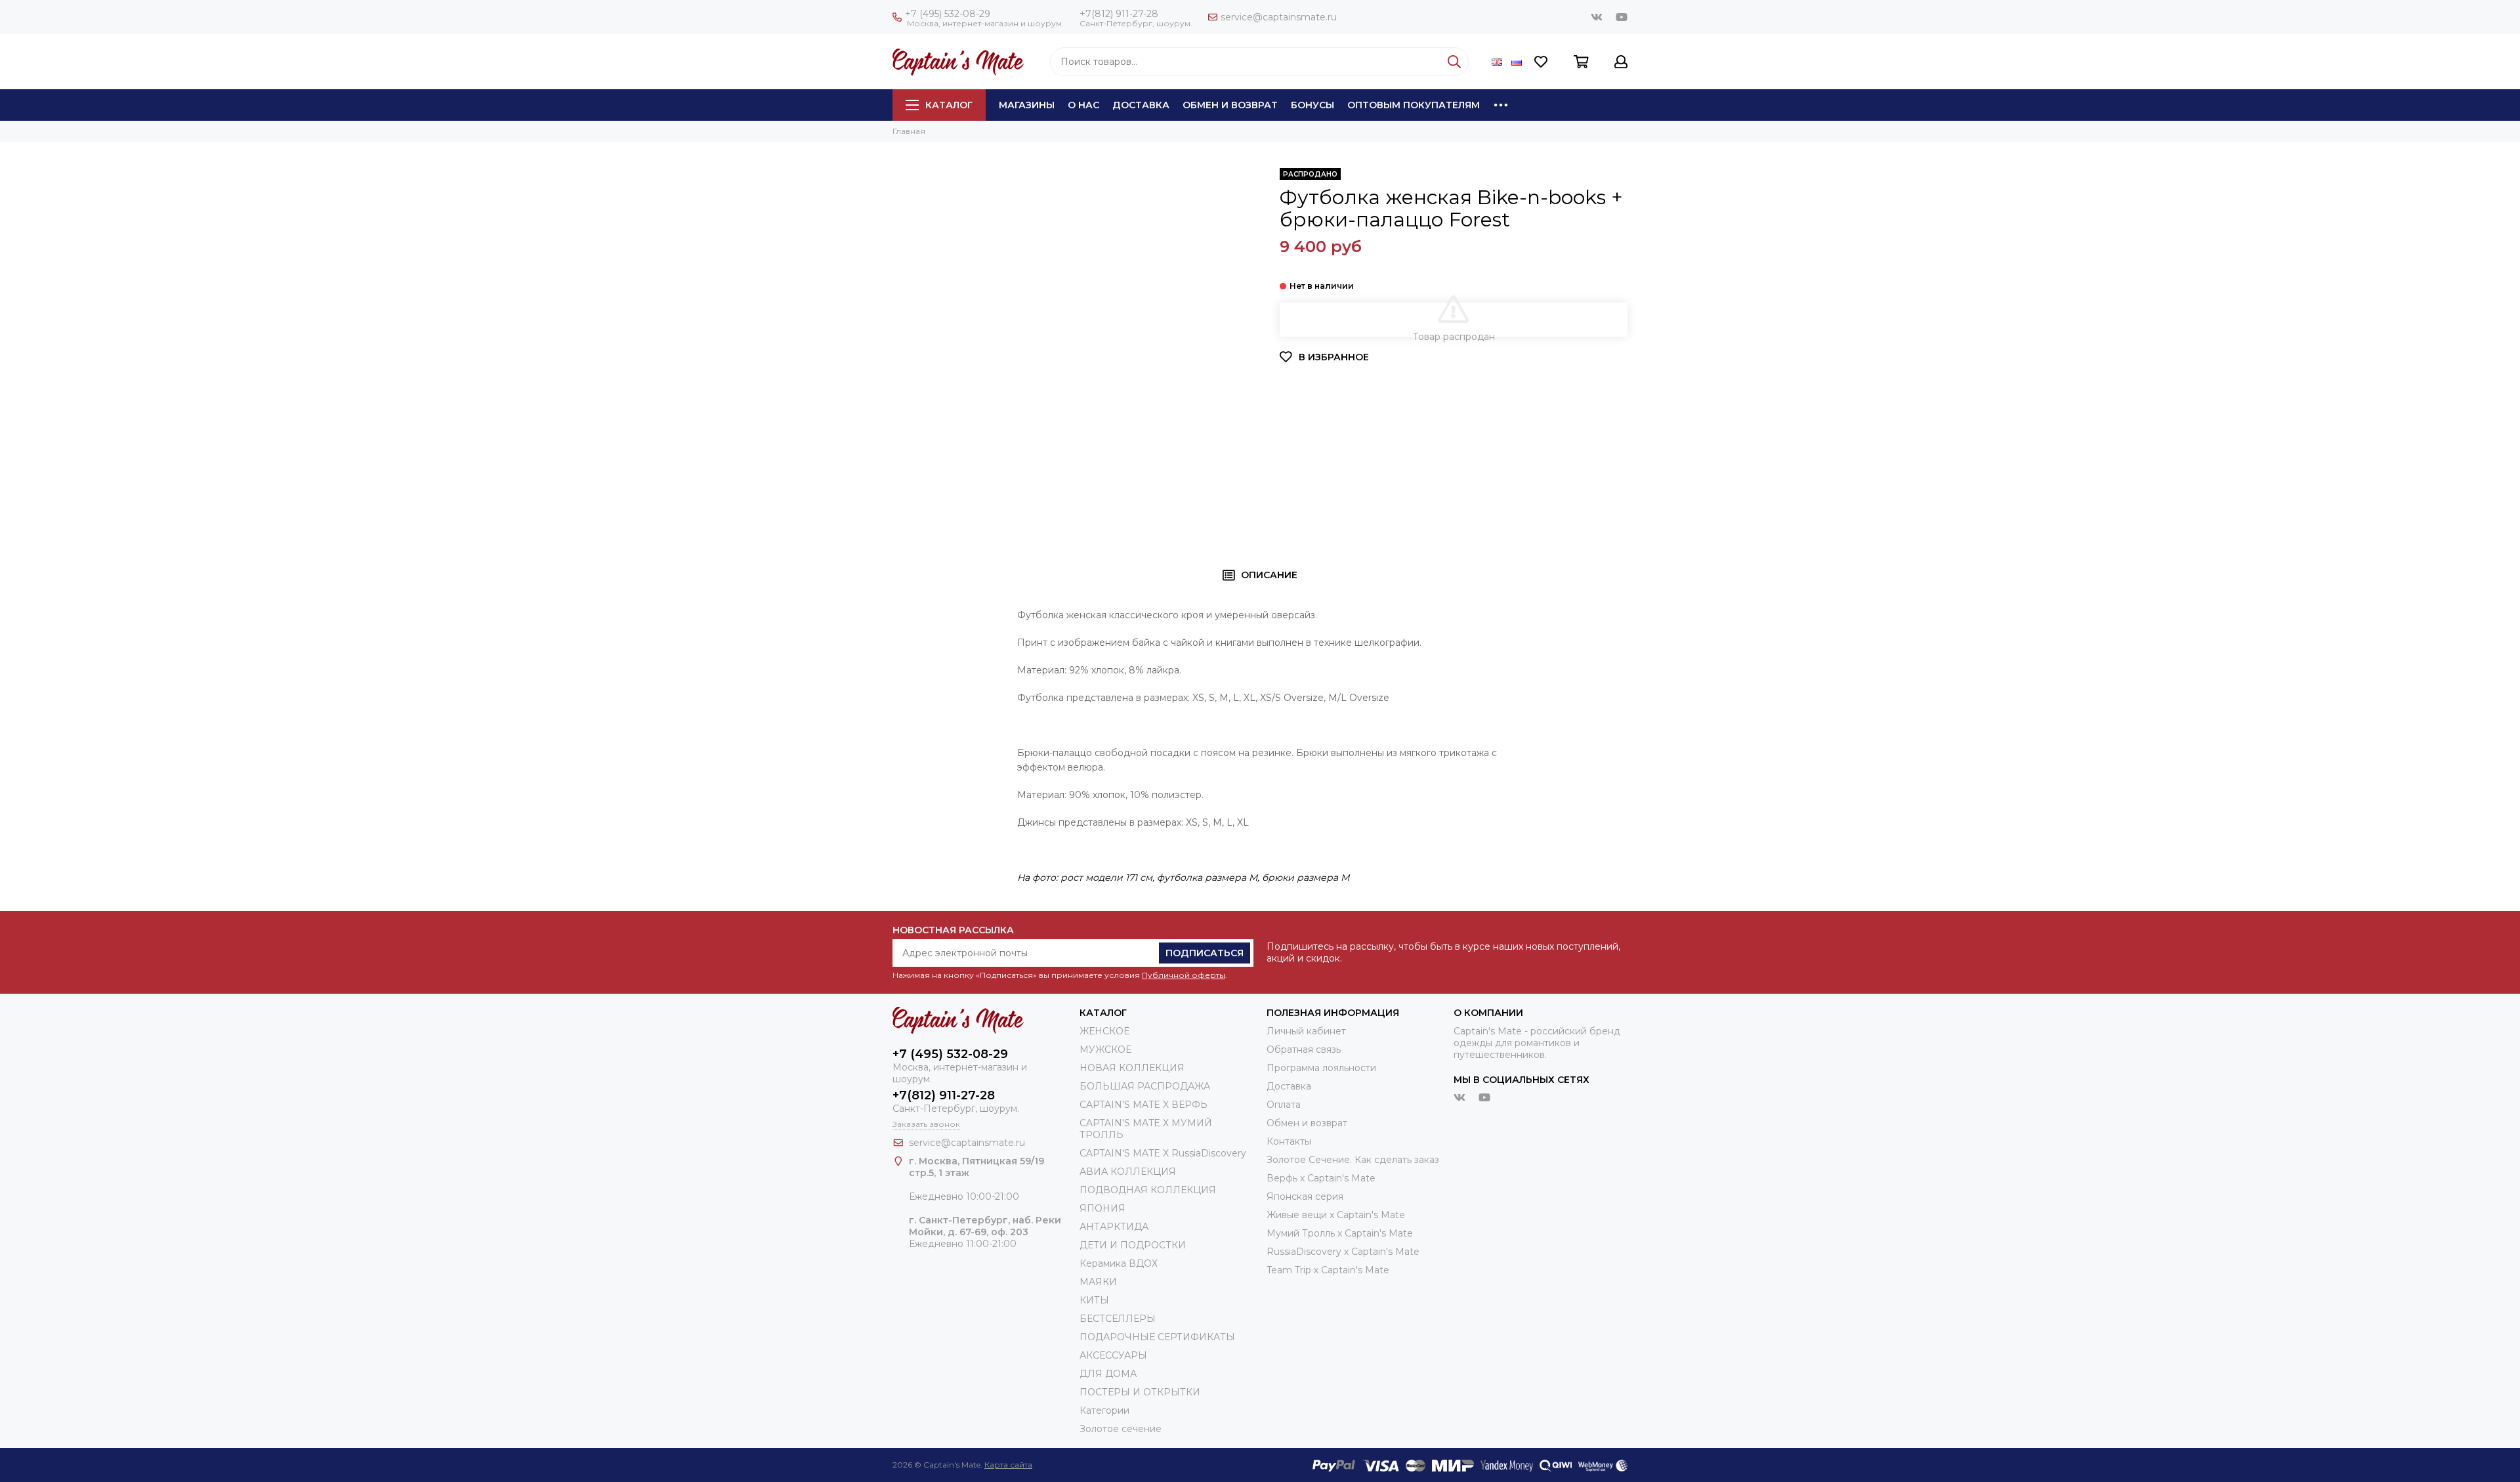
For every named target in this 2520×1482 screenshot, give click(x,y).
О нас (1083, 105)
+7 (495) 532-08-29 (948, 14)
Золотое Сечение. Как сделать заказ (1353, 1160)
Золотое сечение (1121, 1429)
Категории (1104, 1410)
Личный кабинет (1306, 1031)
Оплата (1284, 1105)
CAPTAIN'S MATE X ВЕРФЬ (1144, 1105)
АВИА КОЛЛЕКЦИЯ (1128, 1172)
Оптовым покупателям (1414, 105)
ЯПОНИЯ (1102, 1208)
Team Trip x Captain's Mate (1328, 1270)
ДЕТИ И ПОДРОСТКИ (1133, 1245)
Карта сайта (1008, 1465)
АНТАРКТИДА (1114, 1227)
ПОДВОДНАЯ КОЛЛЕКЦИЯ (1148, 1190)
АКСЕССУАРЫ (1113, 1355)
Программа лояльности (1321, 1068)
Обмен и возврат (1230, 105)
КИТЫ (1094, 1300)
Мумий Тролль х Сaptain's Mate (1340, 1233)
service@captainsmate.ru (1279, 17)
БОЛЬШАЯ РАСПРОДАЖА (1145, 1086)
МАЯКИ (1098, 1282)
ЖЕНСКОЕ (1104, 1031)
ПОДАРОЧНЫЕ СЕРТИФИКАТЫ (1157, 1337)
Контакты (1289, 1141)
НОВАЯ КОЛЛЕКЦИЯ (1132, 1068)
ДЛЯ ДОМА (1108, 1374)
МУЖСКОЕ (1105, 1049)
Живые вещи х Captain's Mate (1336, 1215)
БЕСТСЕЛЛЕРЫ (1118, 1319)
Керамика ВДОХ (1119, 1263)
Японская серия (1305, 1196)
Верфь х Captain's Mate (1321, 1178)
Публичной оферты (1184, 975)
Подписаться (1205, 953)
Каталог (949, 105)
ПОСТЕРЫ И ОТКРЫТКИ (1140, 1392)
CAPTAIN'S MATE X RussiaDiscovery (1163, 1153)
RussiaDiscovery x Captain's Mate (1343, 1252)
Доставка (1141, 105)
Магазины (1027, 105)
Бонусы (1312, 105)
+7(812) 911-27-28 (1119, 14)
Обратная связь (1304, 1049)
